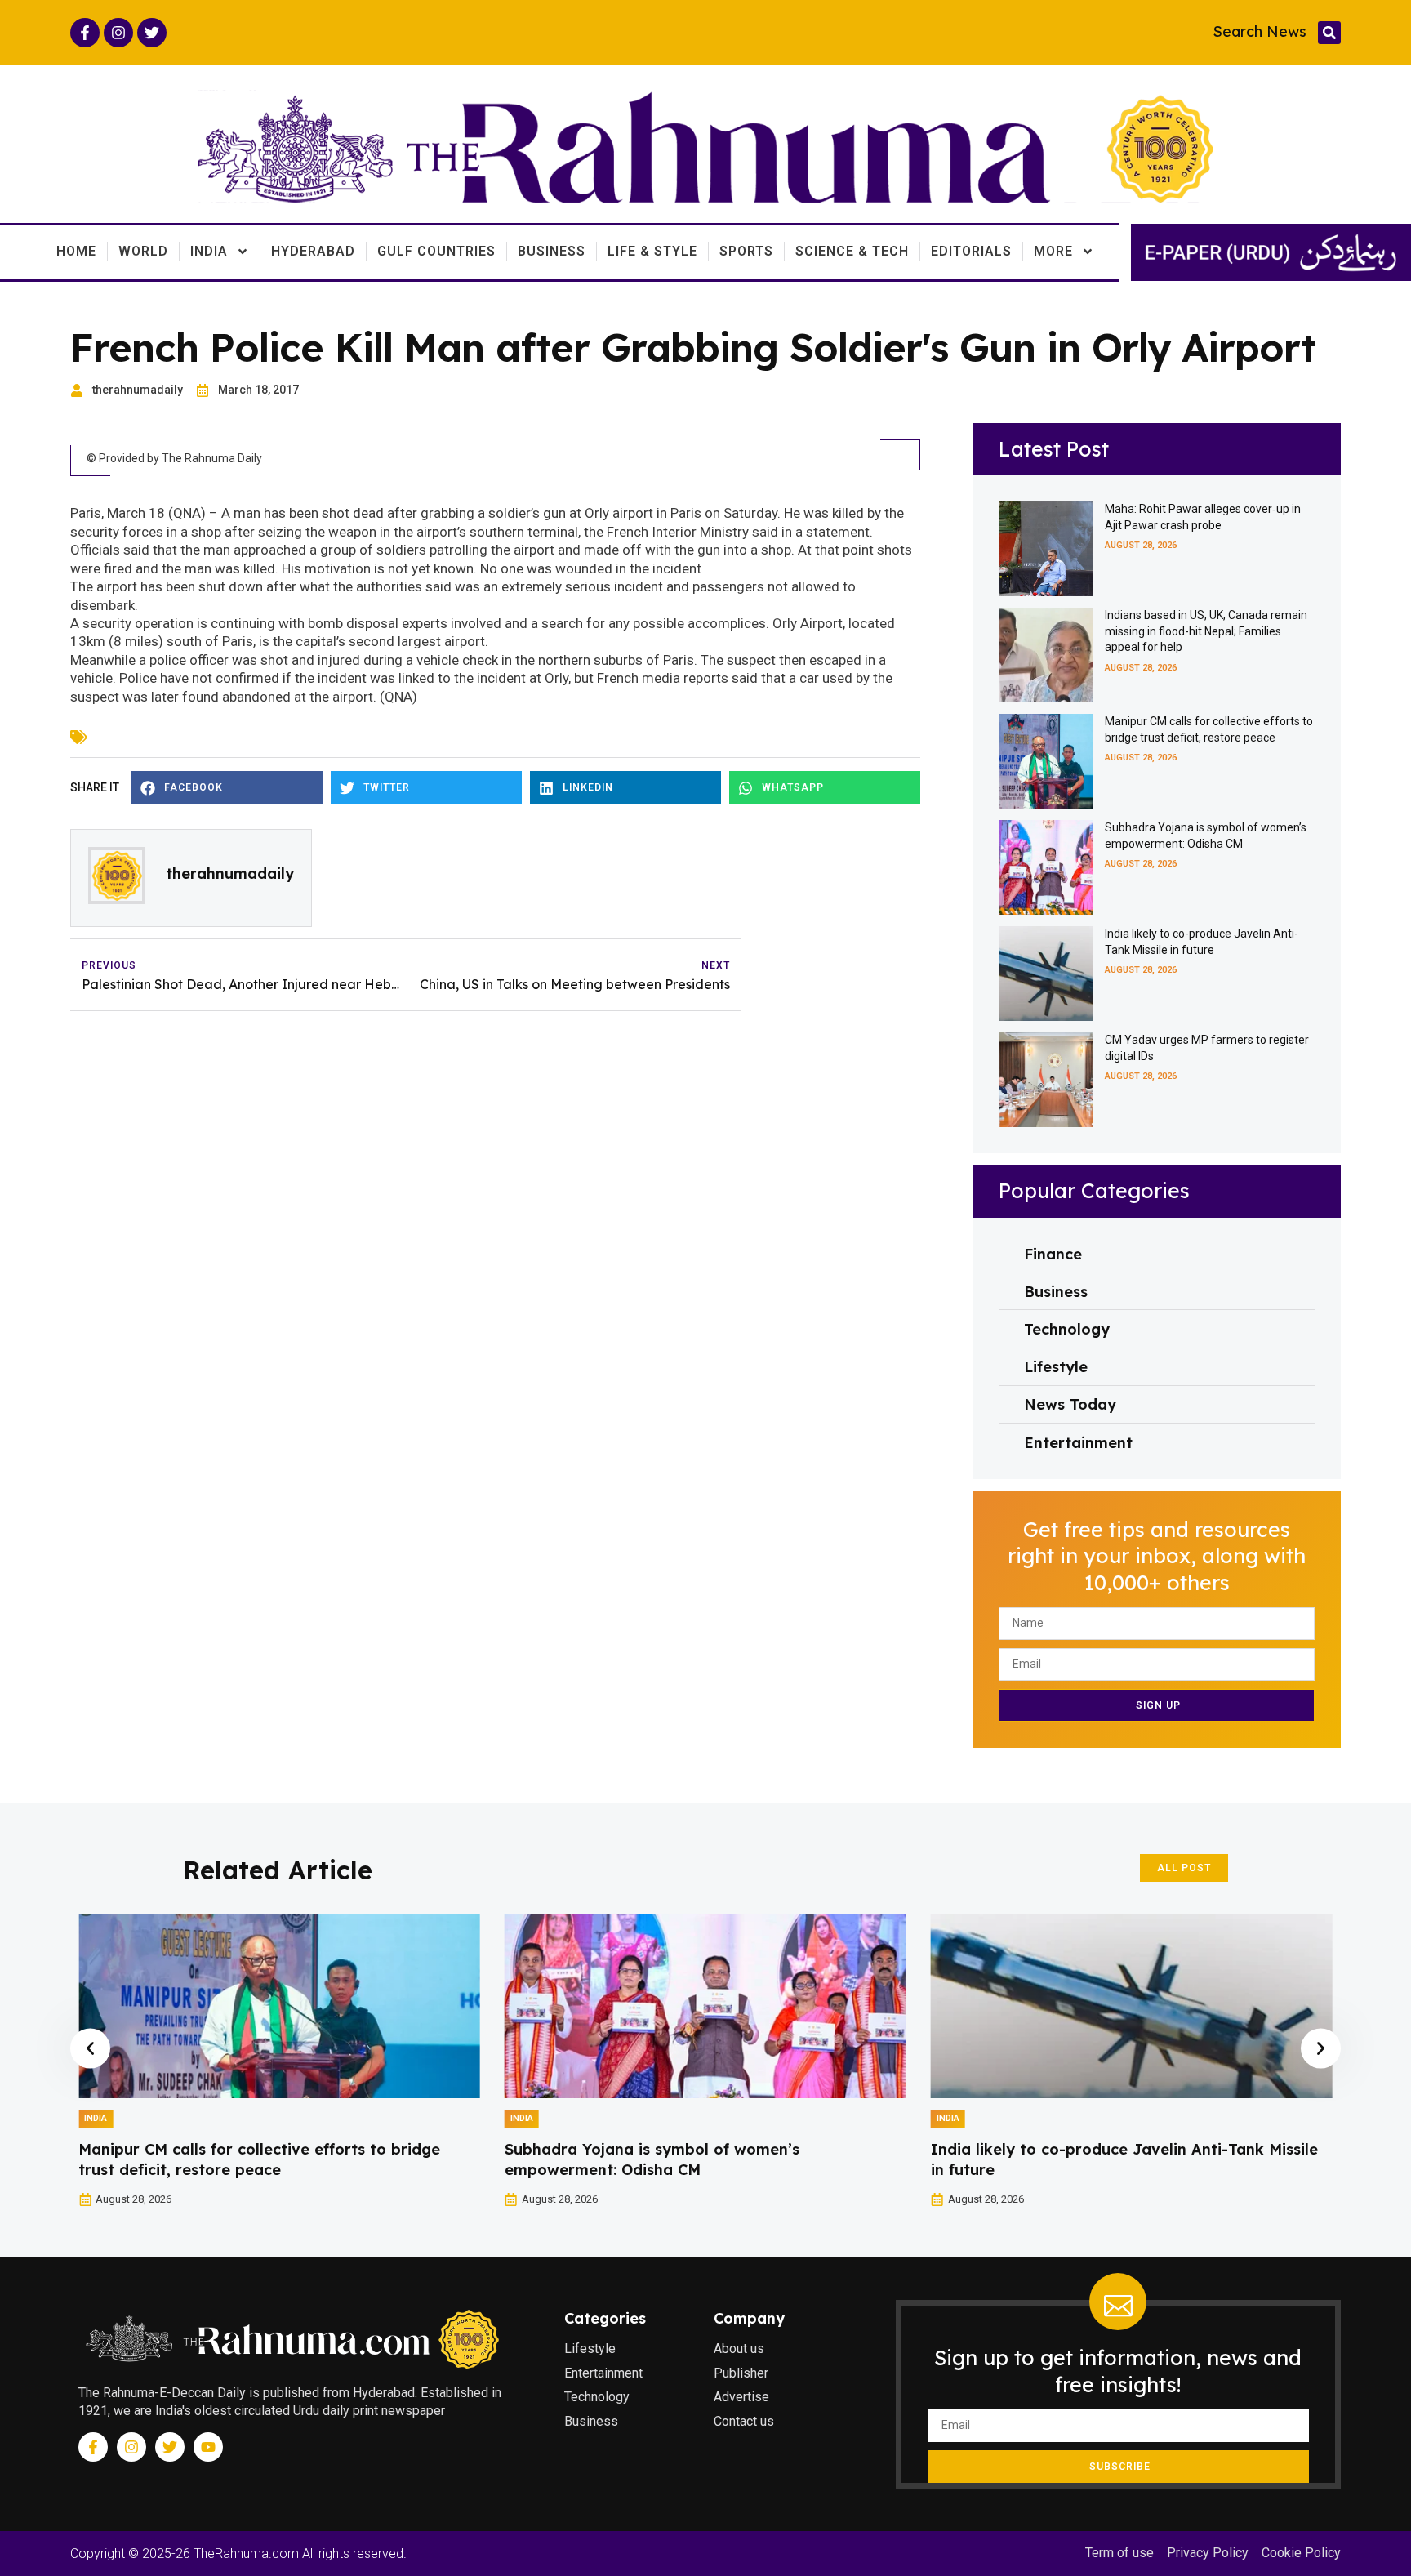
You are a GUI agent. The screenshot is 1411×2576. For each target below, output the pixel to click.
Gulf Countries (436, 251)
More (1053, 251)
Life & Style (652, 251)
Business (552, 251)
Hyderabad (313, 251)
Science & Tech (852, 251)
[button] (1329, 33)
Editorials (971, 251)
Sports (746, 251)
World (143, 251)
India (209, 251)
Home (76, 251)
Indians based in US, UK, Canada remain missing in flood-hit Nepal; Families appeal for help (1206, 631)
